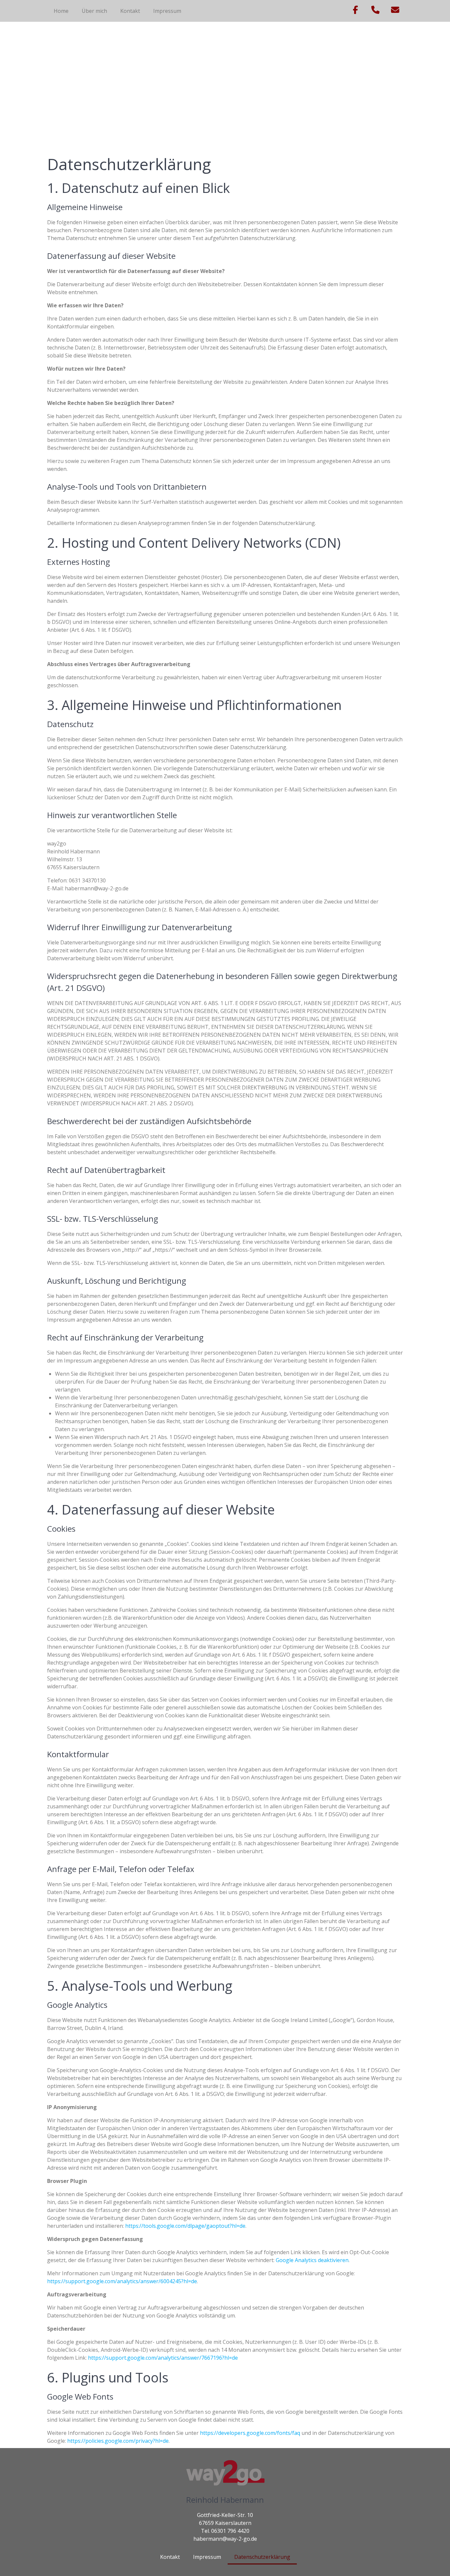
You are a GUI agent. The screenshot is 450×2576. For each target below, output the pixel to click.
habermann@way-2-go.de (225, 2539)
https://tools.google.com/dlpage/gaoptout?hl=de (185, 2226)
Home (61, 11)
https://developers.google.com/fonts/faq (250, 2433)
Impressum (167, 11)
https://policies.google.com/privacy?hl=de (118, 2441)
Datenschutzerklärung (262, 2557)
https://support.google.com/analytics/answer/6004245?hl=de (122, 2281)
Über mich (94, 11)
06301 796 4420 (230, 2531)
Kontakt (130, 11)
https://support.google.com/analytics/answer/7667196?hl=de (163, 2358)
